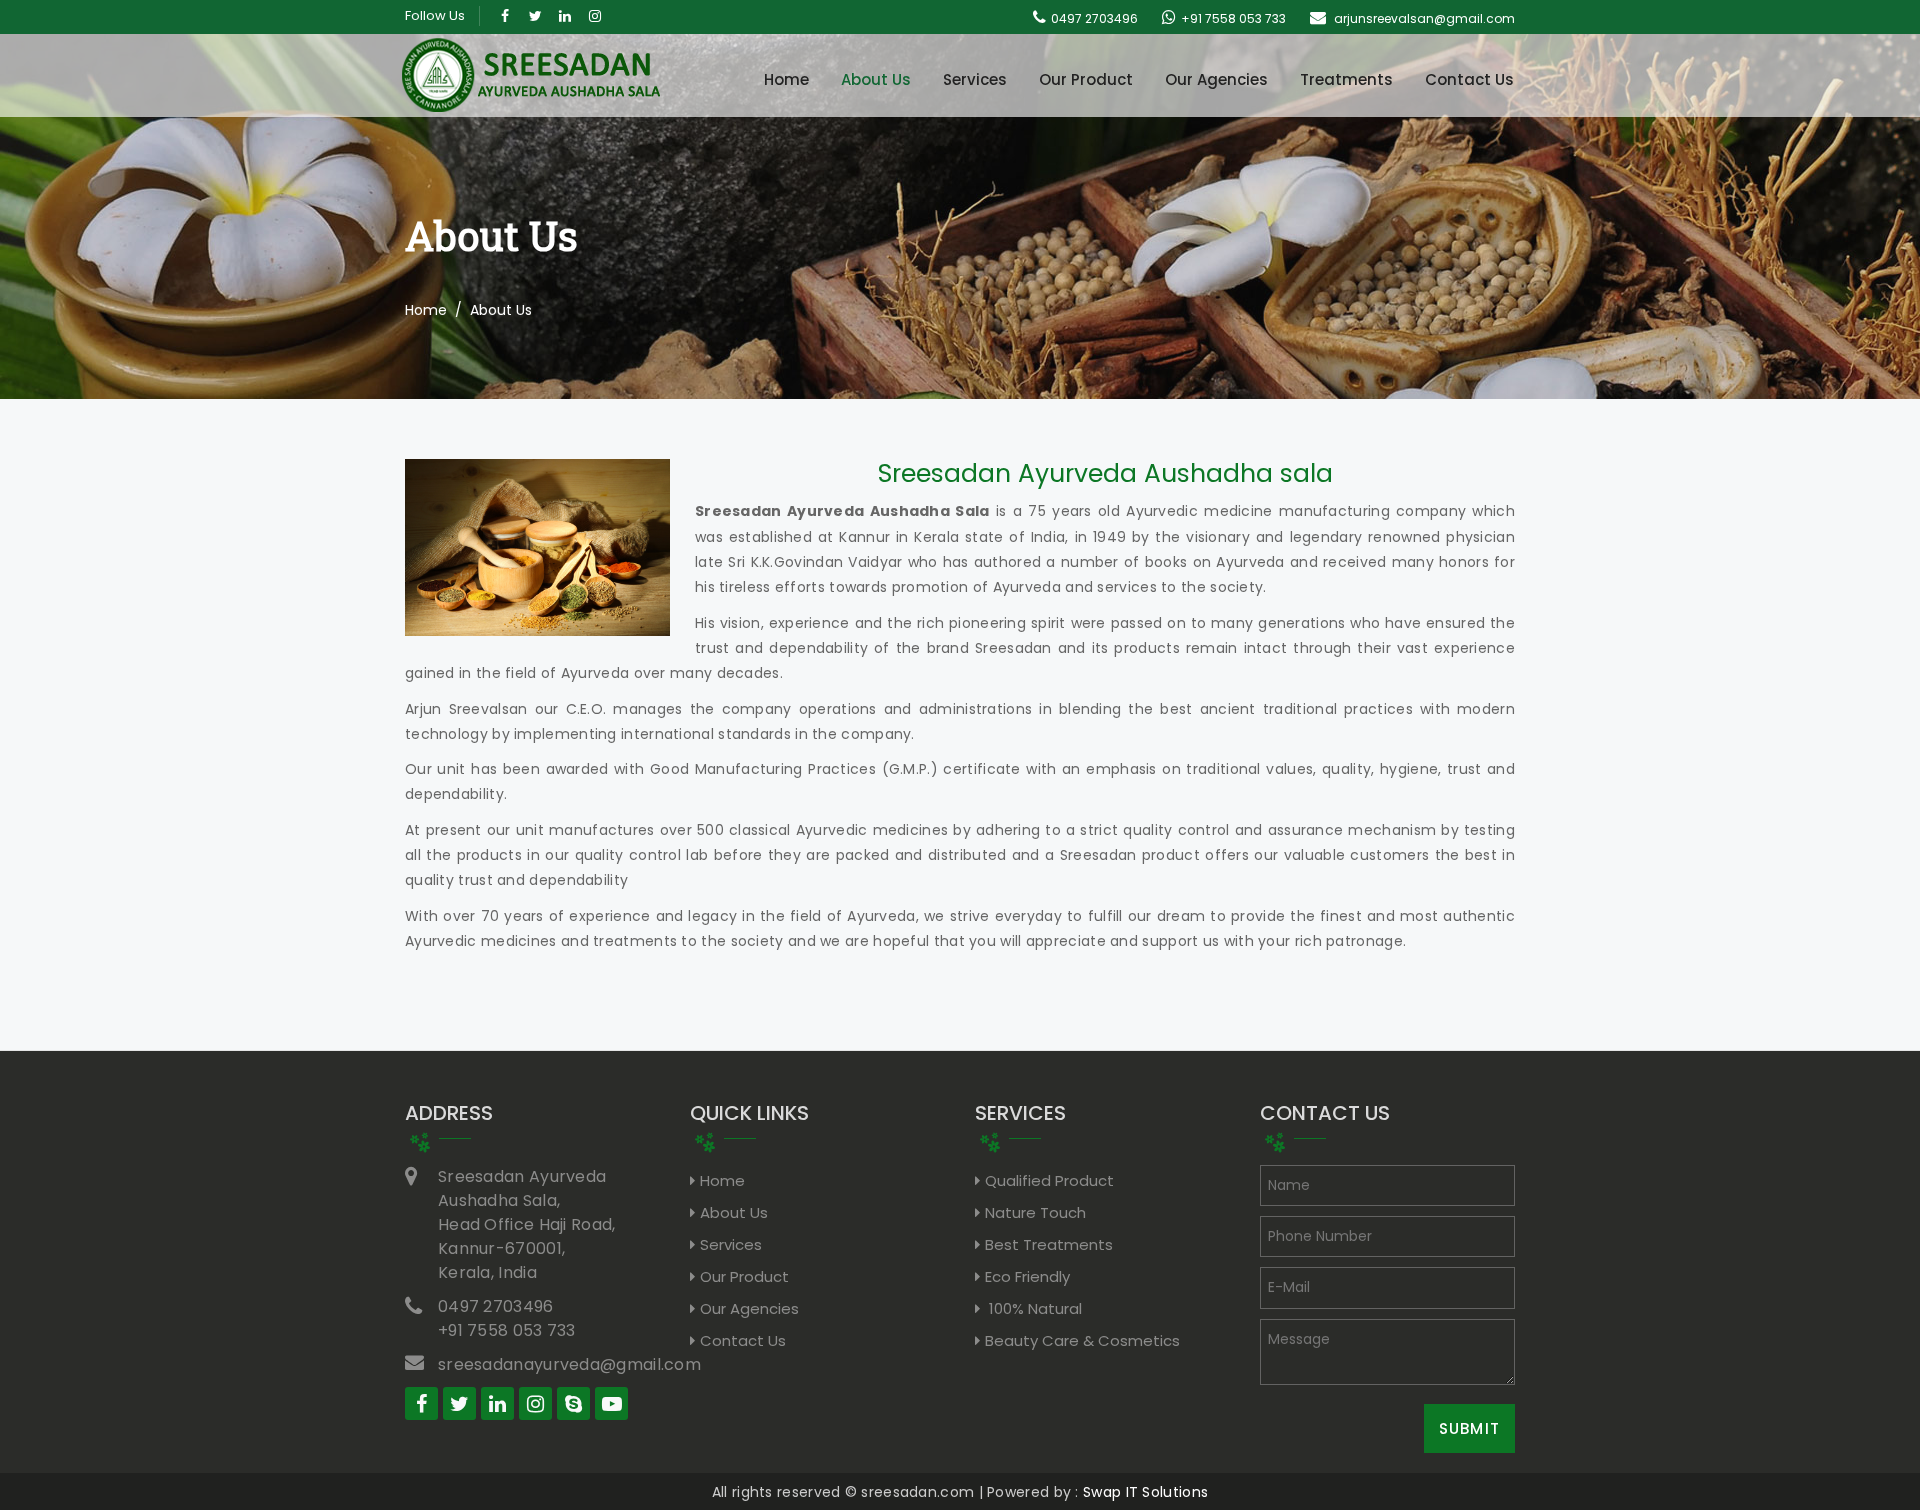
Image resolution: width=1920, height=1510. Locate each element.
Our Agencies (1216, 79)
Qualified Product (1049, 1180)
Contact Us (1469, 79)
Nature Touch (1035, 1212)
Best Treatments (1049, 1244)
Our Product (1086, 79)
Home (786, 79)
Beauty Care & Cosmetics (1082, 1340)
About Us (876, 79)
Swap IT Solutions (1145, 1492)
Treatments (1346, 79)
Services (975, 79)
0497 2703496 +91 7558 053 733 (507, 1318)
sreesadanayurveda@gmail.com (569, 1364)
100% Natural (1033, 1308)
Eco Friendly (1027, 1276)
